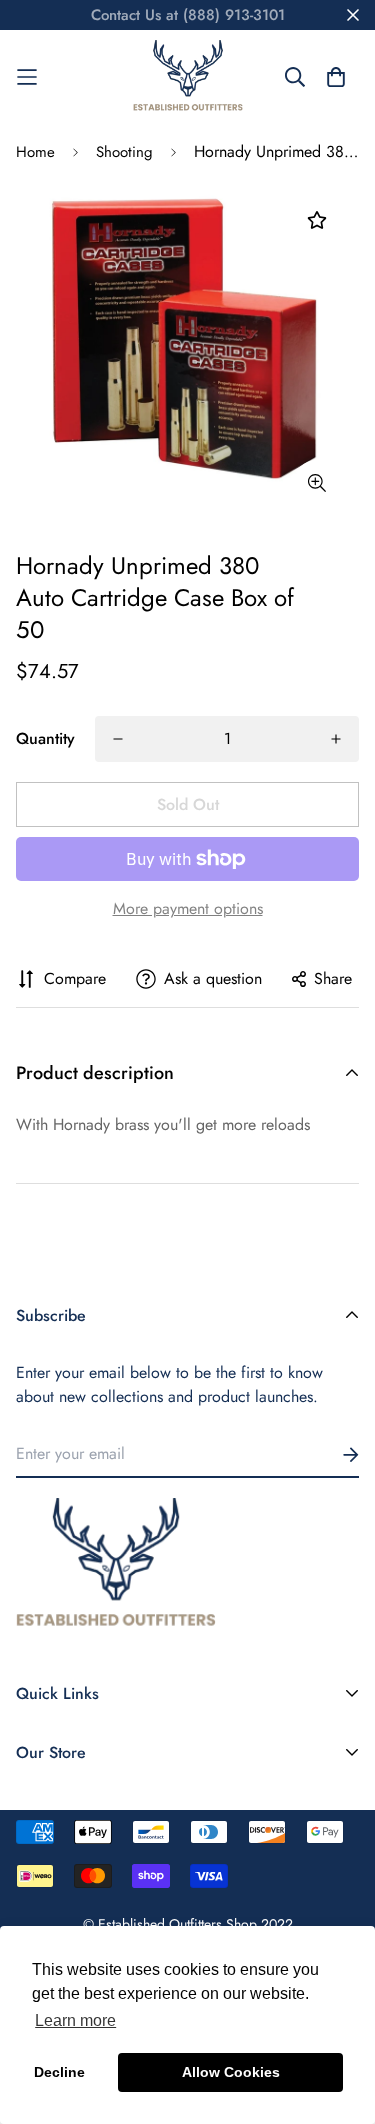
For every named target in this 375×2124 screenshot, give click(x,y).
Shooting (124, 152)
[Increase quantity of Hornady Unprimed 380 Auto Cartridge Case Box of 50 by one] (336, 739)
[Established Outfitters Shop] (188, 77)
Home (35, 152)
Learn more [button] (75, 2020)
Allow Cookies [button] (231, 2072)
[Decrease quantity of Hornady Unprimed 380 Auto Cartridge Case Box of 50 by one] (118, 739)
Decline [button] (59, 2072)
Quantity (45, 738)
